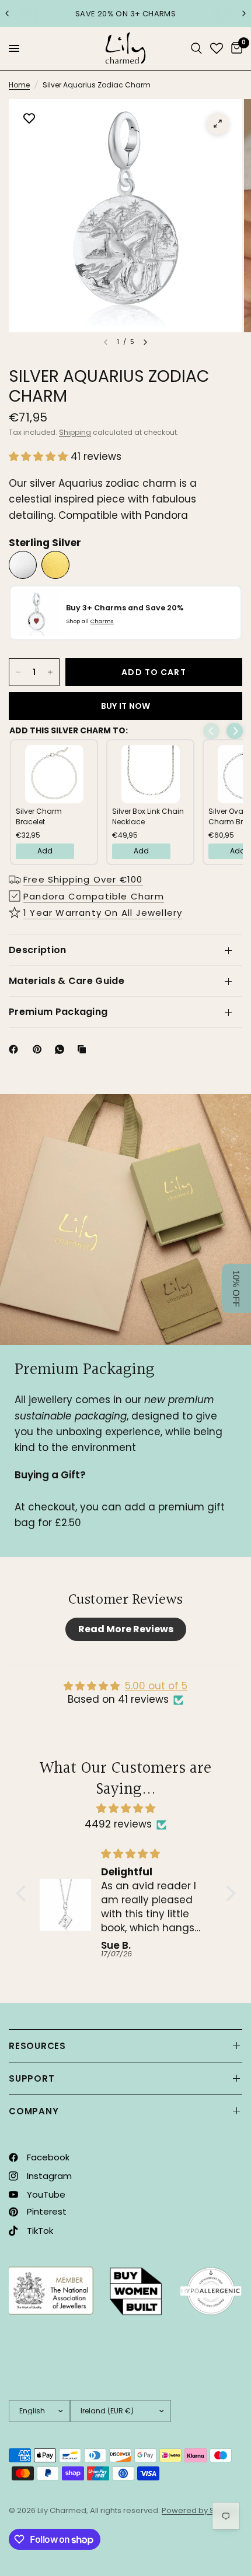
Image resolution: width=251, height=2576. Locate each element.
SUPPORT (32, 2078)
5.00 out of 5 (156, 1686)
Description (38, 950)
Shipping (75, 432)
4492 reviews (118, 1824)
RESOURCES (37, 2046)
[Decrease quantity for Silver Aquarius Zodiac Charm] (18, 672)
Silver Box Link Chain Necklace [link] (148, 816)
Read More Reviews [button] (126, 1629)
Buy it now (126, 706)
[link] (54, 774)
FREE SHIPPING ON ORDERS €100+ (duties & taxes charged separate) (126, 13)
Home (19, 85)
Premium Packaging (58, 1012)
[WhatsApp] (62, 1049)
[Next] (145, 342)
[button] (40, 456)
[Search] (196, 48)
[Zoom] (218, 124)
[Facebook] (16, 1049)
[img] (126, 1808)
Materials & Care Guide (67, 981)
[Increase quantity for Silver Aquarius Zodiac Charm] (50, 672)
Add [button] (45, 851)
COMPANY (34, 2111)
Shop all (90, 621)
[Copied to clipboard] (84, 1049)
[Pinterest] (40, 1049)
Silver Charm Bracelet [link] (39, 816)
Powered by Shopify (200, 2510)
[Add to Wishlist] (29, 120)
